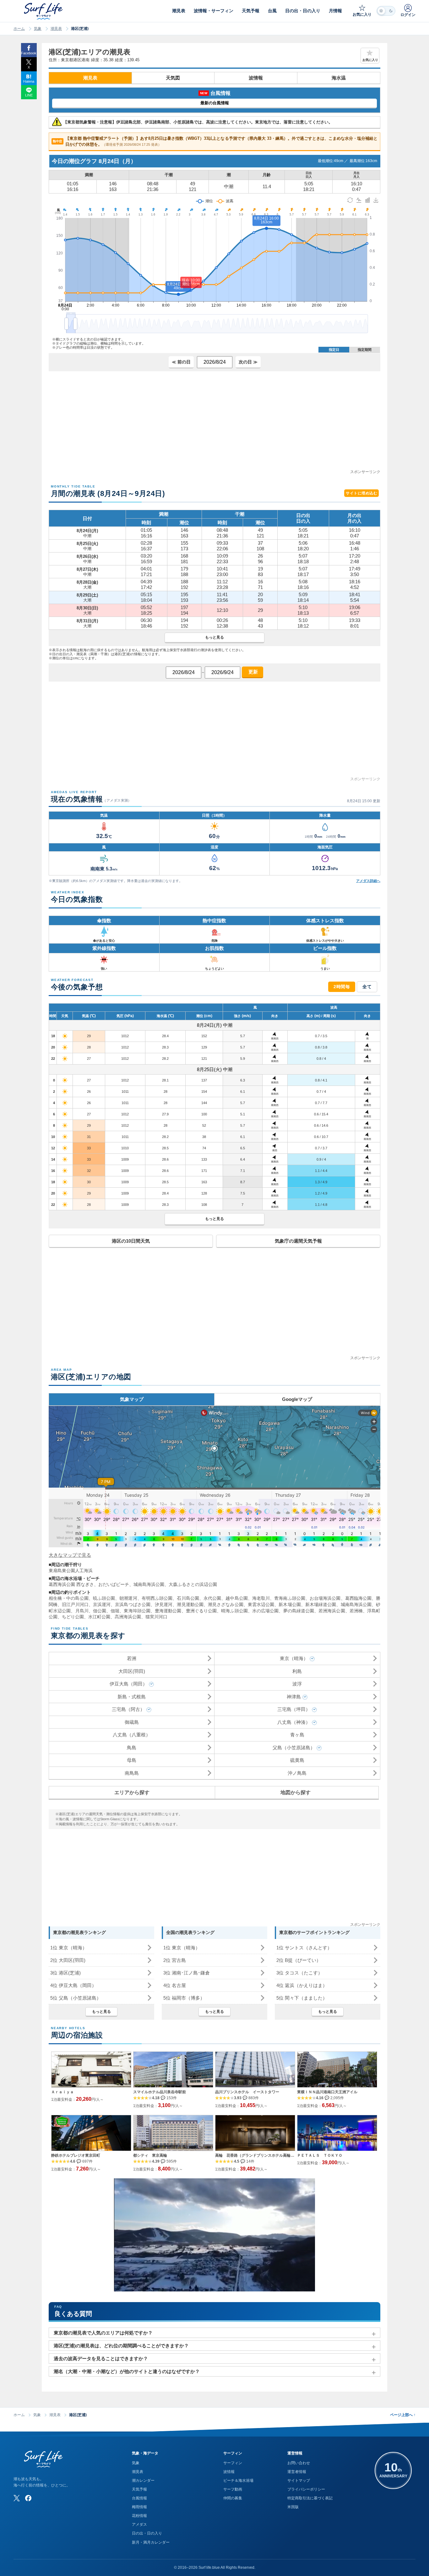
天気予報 (139, 2489)
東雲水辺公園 (261, 1604)
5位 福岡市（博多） (184, 1998)
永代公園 (212, 1598)
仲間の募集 (233, 2498)
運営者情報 (297, 2472)
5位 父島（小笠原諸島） (76, 1998)
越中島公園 (236, 1598)
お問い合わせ (299, 2463)
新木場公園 (290, 1604)
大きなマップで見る (70, 1555)
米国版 (293, 2507)
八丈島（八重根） (132, 1735)
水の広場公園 (266, 1611)
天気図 (173, 78)
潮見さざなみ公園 (226, 1604)
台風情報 (139, 2498)
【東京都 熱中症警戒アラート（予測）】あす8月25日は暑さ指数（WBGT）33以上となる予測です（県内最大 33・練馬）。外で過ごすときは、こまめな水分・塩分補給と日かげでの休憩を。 (215, 142)
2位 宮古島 (175, 1960)
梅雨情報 (139, 2507)
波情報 (256, 78)
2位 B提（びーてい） (299, 1960)
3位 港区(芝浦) (65, 1973)
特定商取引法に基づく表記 (310, 2498)
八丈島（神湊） (294, 1722)
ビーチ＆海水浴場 (238, 2481)
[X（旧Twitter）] (17, 2498)
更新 (253, 672)
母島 (132, 1760)
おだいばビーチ (114, 1584)
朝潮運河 (128, 1598)
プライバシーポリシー (306, 2489)
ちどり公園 (73, 1617)
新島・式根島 (132, 1697)
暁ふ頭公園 (104, 1598)
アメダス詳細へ (368, 881)
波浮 (297, 1684)
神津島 (294, 1697)
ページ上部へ (403, 2415)
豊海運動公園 (168, 1611)
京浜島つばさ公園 (133, 1604)
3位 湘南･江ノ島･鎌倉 (187, 1973)
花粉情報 (139, 2516)
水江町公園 (99, 1617)
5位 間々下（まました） (302, 1998)
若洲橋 (356, 1611)
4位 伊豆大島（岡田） (73, 1985)
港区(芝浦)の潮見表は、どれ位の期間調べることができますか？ (121, 2346)
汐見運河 (164, 1604)
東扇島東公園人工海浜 (71, 1571)
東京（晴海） (294, 1658)
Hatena (29, 81)
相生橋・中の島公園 (69, 1598)
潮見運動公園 (190, 1604)
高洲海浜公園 (128, 1617)
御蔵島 (132, 1722)
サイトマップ (299, 2481)
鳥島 (132, 1748)
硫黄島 (297, 1760)
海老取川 (261, 1598)
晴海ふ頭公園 (234, 1611)
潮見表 (56, 29)
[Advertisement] (215, 425)
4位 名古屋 (175, 1985)
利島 (297, 1671)
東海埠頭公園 (137, 1611)
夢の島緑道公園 (299, 1611)
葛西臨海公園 (358, 1598)
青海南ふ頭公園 (290, 1598)
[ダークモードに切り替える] (386, 11)
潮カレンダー (143, 2481)
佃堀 (115, 1611)
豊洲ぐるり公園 (201, 1611)
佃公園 (100, 1611)
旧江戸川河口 (75, 1604)
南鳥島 (132, 1773)
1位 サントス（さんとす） (304, 1948)
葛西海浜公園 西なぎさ (71, 1584)
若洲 (132, 1658)
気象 (38, 29)
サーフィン (233, 2463)
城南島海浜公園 (149, 1584)
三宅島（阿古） (128, 1709)
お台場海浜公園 (325, 1598)
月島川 (82, 1611)
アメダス (139, 2524)
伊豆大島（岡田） (128, 1684)
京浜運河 (102, 1604)
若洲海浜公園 (332, 1611)
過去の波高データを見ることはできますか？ (101, 2358)
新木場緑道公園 (321, 1604)
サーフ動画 (233, 2489)
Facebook (29, 53)
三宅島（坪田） (294, 1709)
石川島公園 (188, 1598)
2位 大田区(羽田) (68, 1960)
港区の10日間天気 (131, 1241)
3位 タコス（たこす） (299, 1973)
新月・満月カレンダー (151, 2542)
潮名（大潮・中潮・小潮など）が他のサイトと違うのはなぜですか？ (127, 2371)
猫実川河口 (156, 1617)
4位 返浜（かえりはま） (302, 1985)
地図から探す (296, 1792)
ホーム (19, 29)
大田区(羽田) (132, 1671)
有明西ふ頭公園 (157, 1598)
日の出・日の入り (147, 2533)
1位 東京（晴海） (69, 1948)
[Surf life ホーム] (44, 11)
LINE (29, 95)
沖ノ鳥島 (297, 1773)
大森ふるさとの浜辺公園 (193, 1584)
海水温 (339, 78)
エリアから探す (132, 1792)
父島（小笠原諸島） (294, 1748)
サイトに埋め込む (361, 493)
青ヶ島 (297, 1735)
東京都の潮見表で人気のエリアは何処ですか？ (103, 2333)
